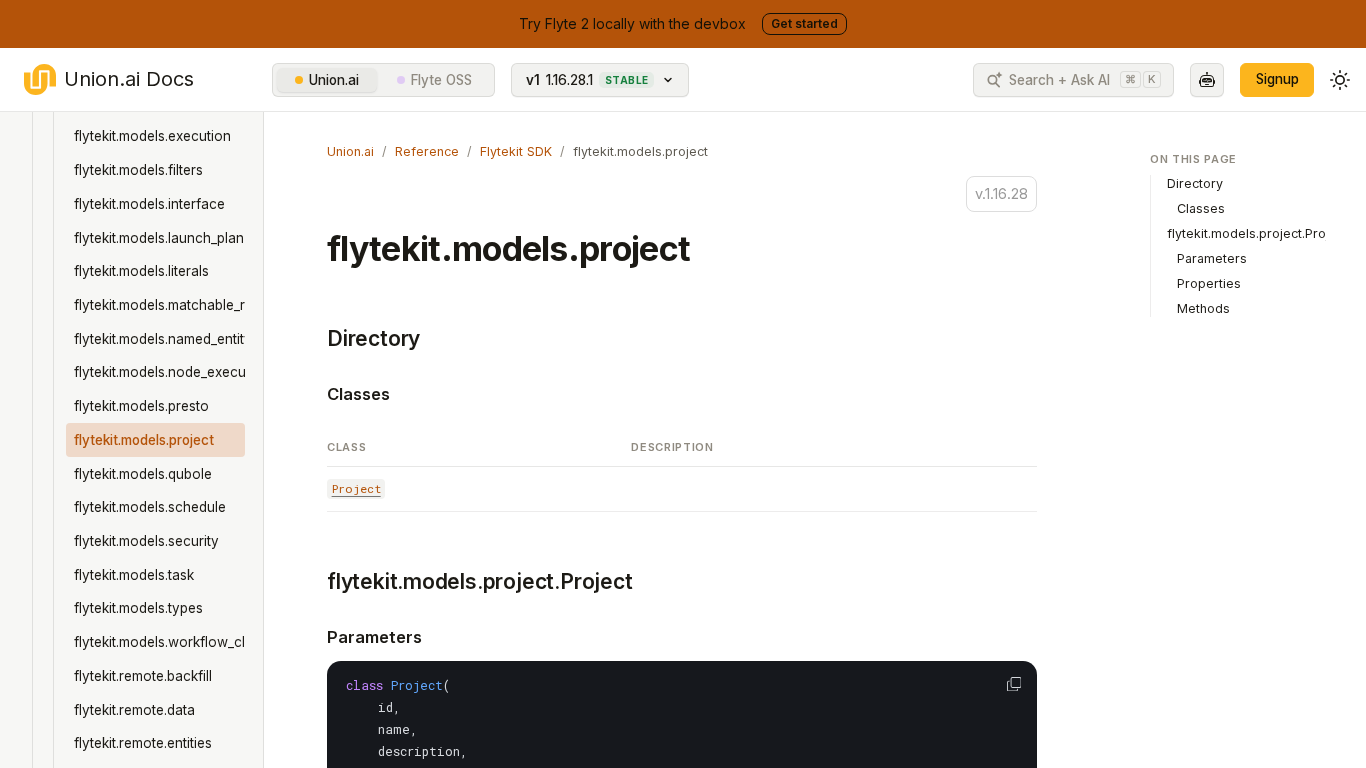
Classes (358, 394)
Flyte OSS (441, 80)
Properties (1209, 283)
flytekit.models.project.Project (480, 581)
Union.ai (334, 80)
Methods (1203, 308)
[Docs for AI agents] (1207, 80)
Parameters (374, 637)
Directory (373, 338)
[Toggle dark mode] (1340, 80)
